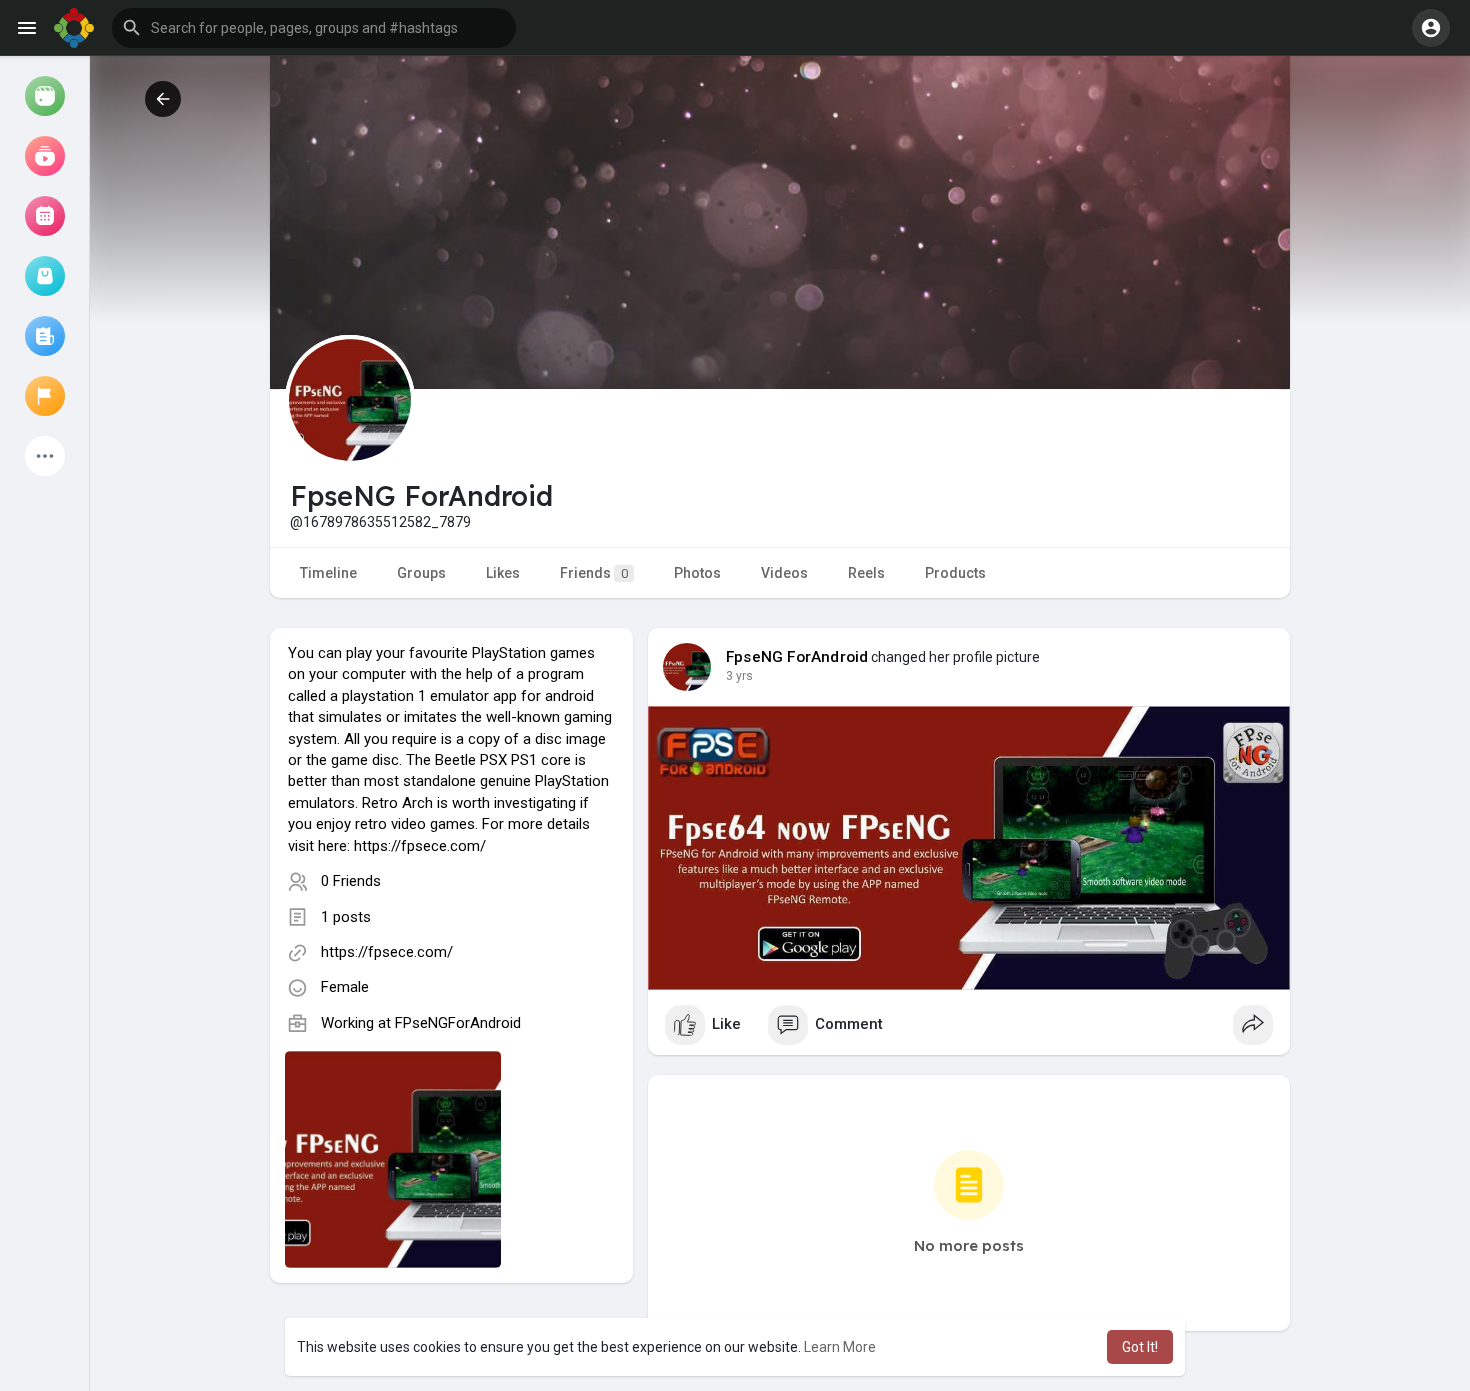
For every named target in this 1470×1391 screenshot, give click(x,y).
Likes (503, 573)
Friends (594, 573)
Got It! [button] (1140, 1347)
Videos (784, 573)
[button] (314, 28)
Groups (421, 573)
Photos (697, 573)
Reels (866, 573)
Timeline (328, 573)
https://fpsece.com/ (387, 952)
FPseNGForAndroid (458, 1023)
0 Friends (351, 881)
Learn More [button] (840, 1347)
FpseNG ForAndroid (797, 657)
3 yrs (739, 676)
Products (955, 573)
